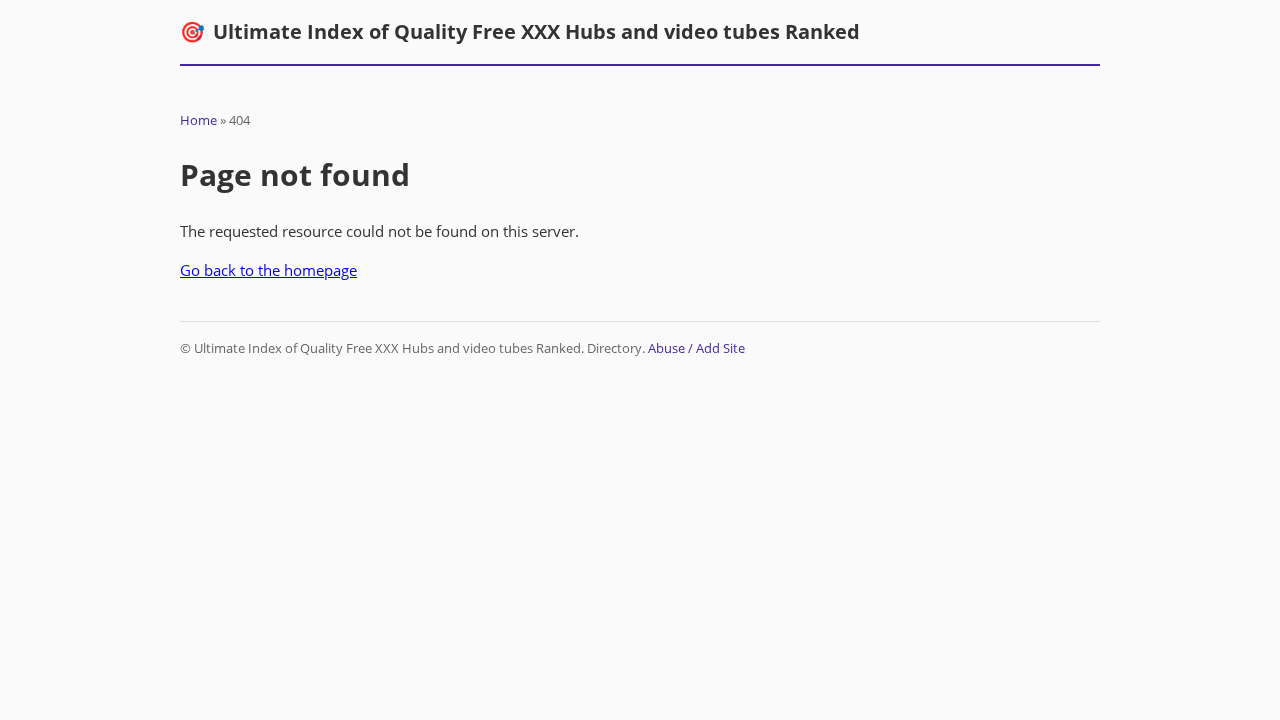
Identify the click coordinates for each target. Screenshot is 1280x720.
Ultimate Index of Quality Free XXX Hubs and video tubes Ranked (520, 31)
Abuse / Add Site (696, 348)
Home (198, 120)
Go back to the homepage (268, 270)
